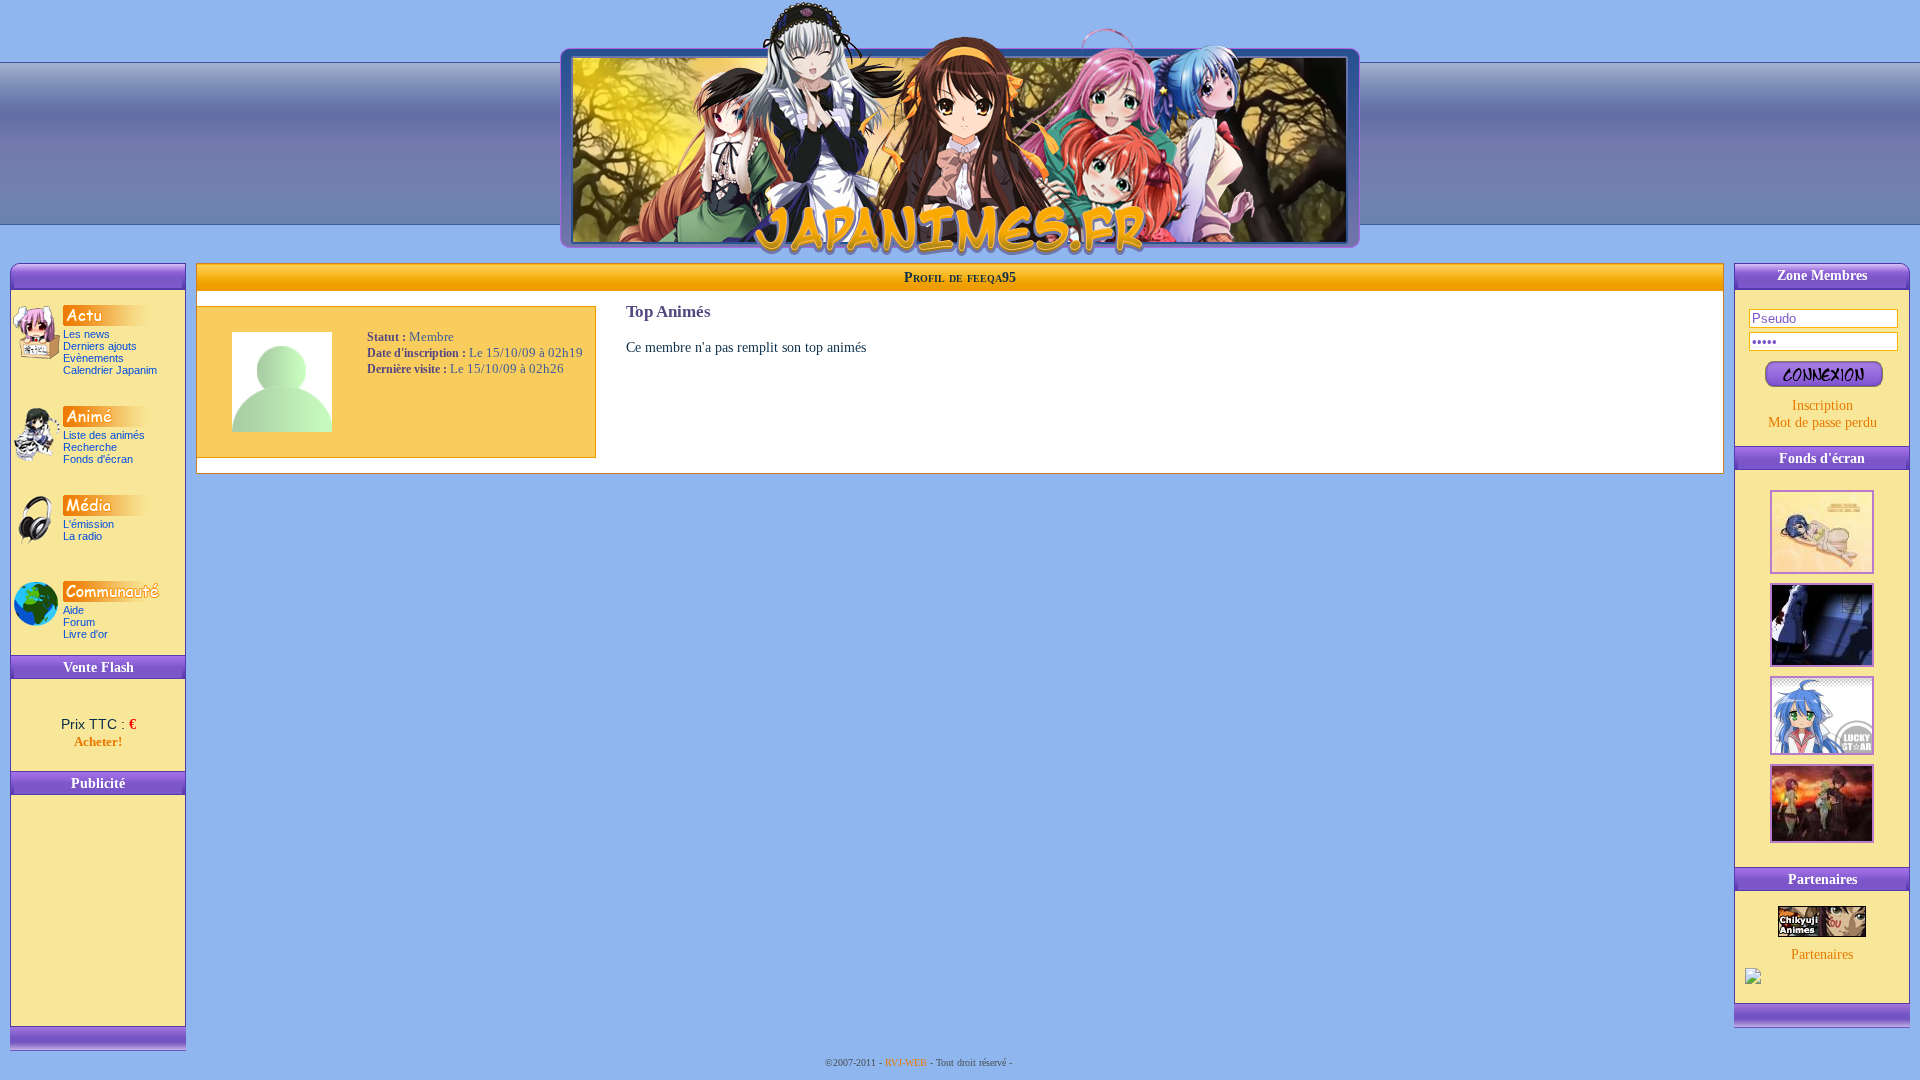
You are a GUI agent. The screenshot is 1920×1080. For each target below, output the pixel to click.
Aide (73, 610)
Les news (86, 334)
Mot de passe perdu (1822, 422)
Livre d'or (85, 634)
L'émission (88, 524)
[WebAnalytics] (1055, 1062)
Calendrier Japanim (110, 370)
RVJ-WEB (906, 1062)
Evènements (93, 358)
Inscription (1822, 405)
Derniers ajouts (100, 346)
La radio (82, 536)
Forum (79, 622)
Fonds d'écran (98, 459)
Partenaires (1822, 954)
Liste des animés (104, 435)
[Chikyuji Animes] (1822, 932)
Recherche (90, 447)
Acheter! (98, 741)
